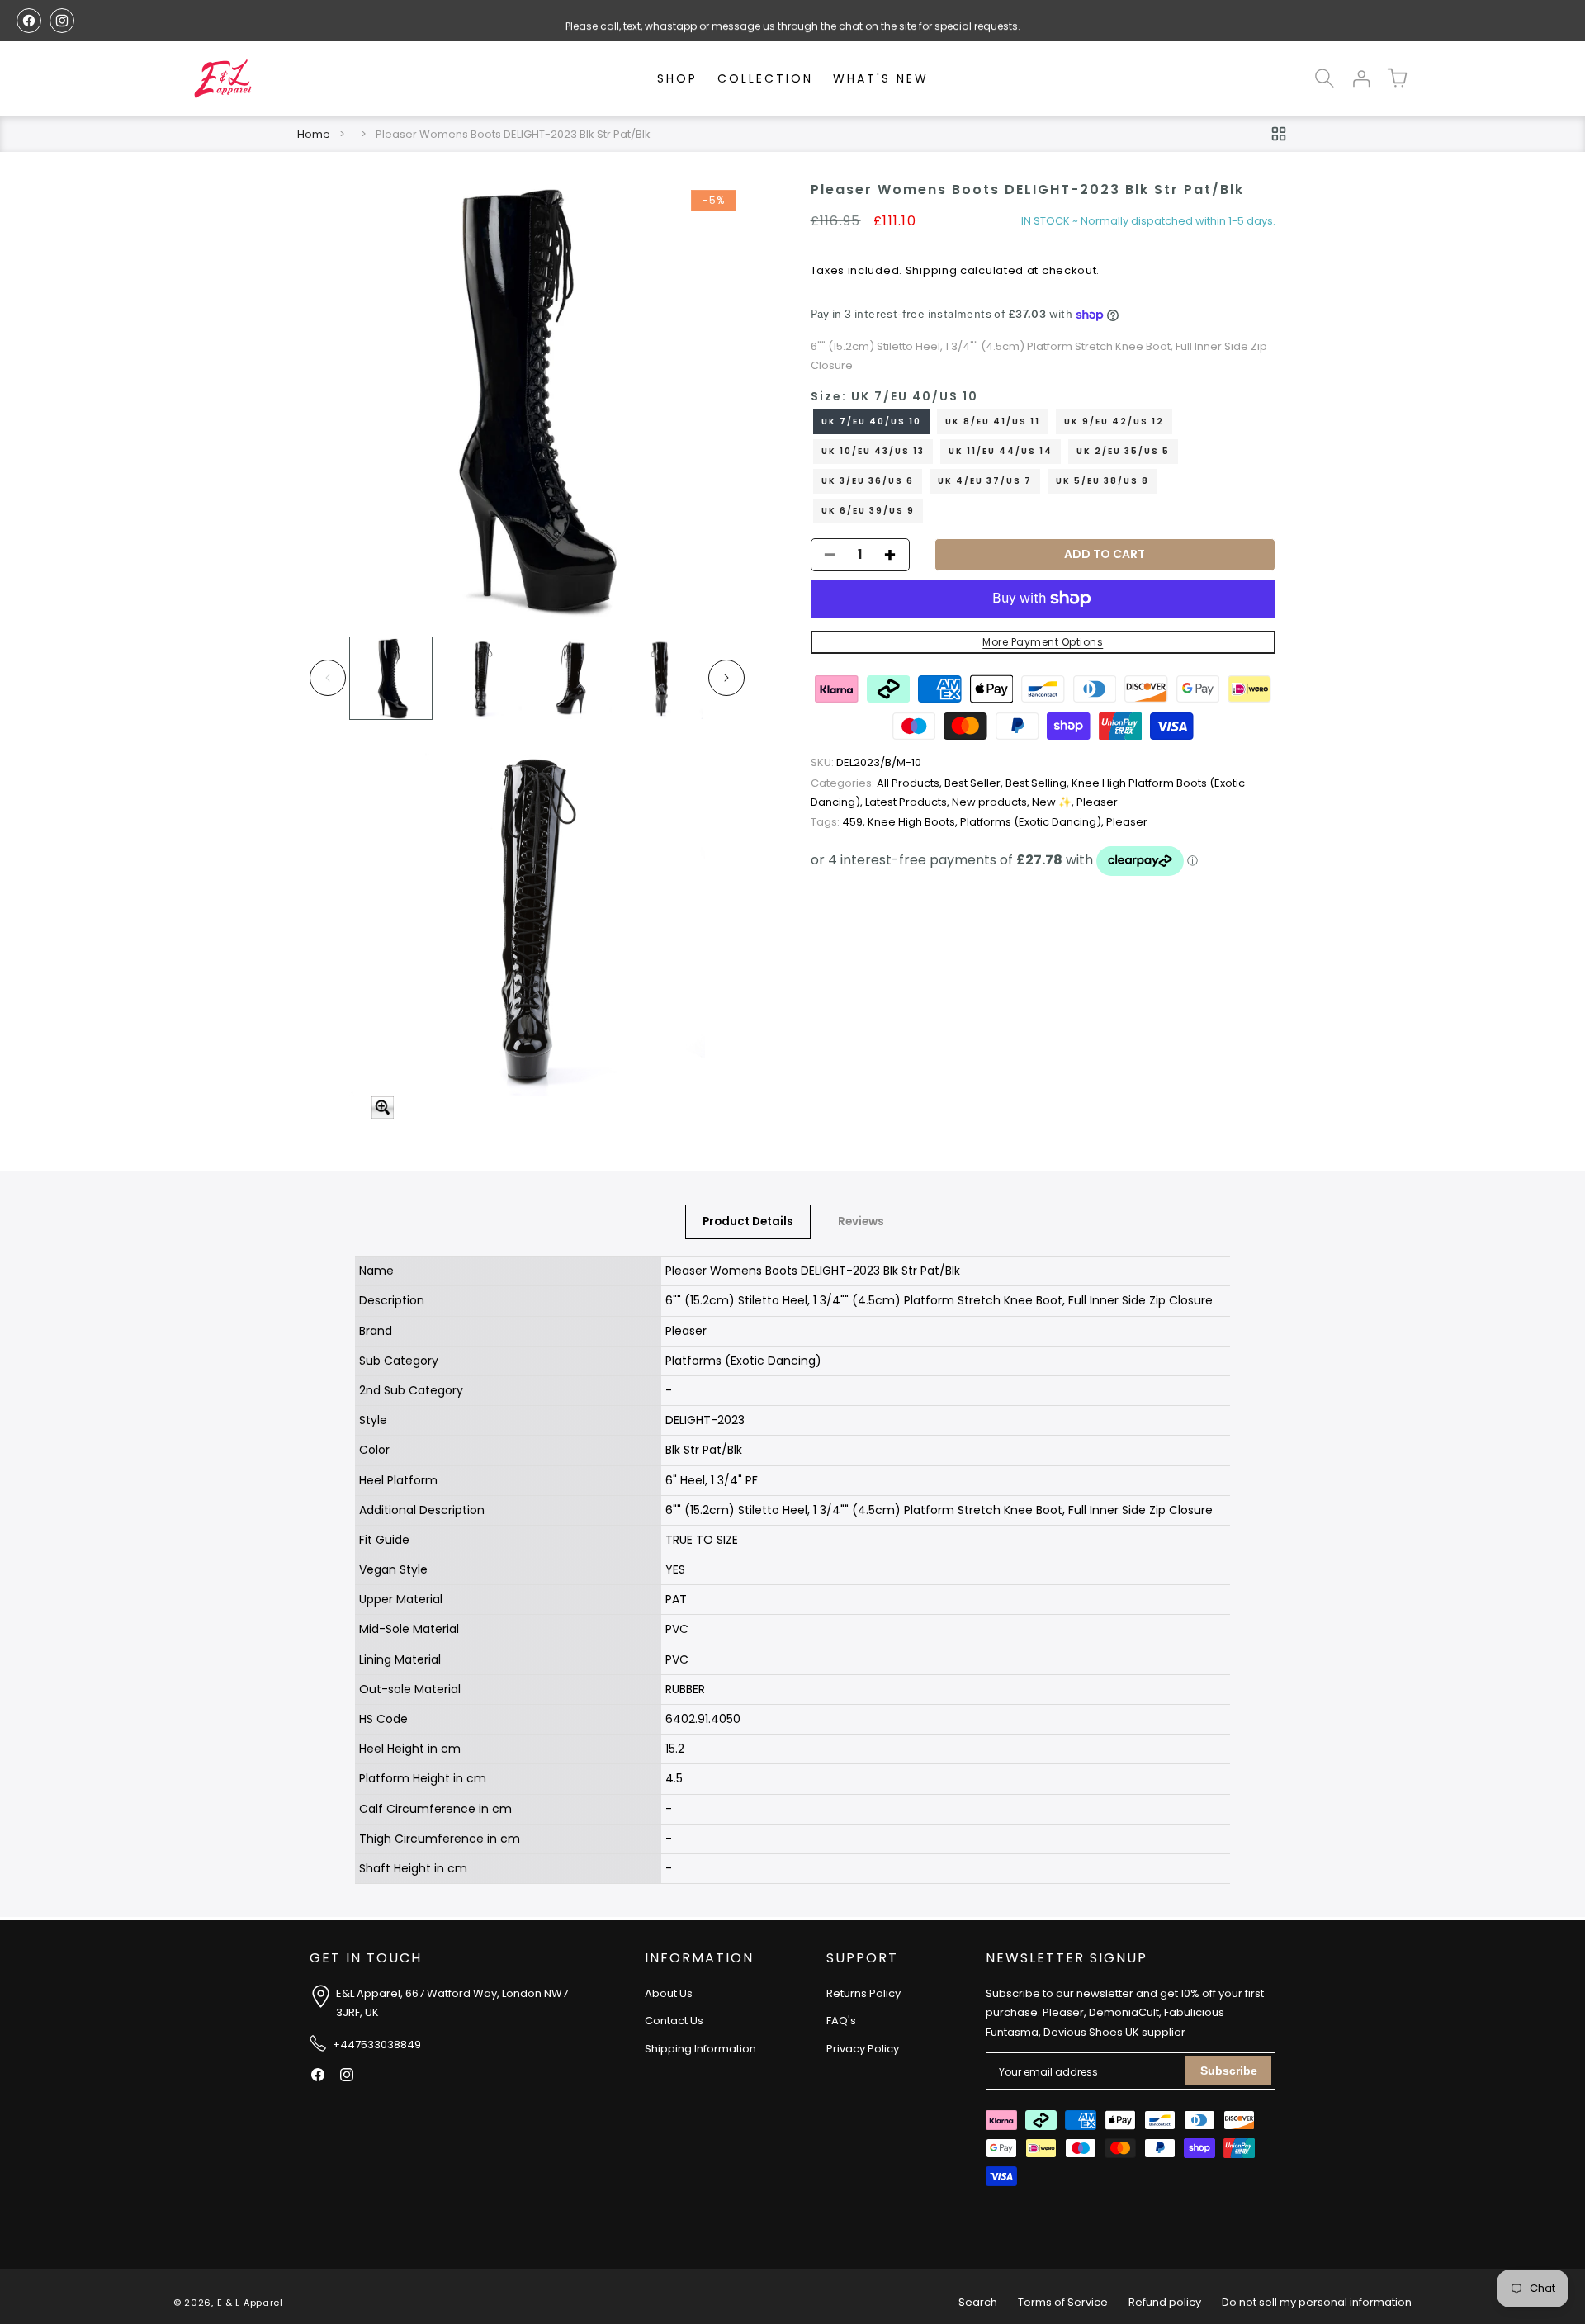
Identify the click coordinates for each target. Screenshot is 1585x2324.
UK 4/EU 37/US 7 (985, 481)
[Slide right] (726, 678)
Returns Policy (863, 1993)
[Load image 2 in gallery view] (481, 678)
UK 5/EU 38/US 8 (1102, 481)
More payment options (1043, 642)
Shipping (932, 270)
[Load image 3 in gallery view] (571, 678)
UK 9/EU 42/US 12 (1114, 421)
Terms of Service (1063, 2302)
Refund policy (1165, 2302)
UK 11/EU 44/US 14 (1001, 451)
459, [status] (839, 822)
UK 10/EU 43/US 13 (873, 451)
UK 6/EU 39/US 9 (868, 511)
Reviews (861, 1221)
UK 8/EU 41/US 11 (993, 421)
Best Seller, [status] (975, 783)
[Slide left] (328, 678)
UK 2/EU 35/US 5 (1123, 451)
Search (978, 2302)
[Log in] (1360, 78)
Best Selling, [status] (1039, 783)
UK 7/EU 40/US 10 (871, 421)
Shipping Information (700, 2049)
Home (314, 134)
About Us (669, 1993)
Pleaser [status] (1097, 803)
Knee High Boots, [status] (914, 822)
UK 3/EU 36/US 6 (868, 481)
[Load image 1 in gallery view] (391, 678)
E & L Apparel (250, 2303)
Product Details (748, 1221)
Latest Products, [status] (908, 803)
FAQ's (841, 2021)
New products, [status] (992, 803)
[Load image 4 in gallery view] (661, 678)
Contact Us (674, 2021)
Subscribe (1229, 2071)
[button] (1324, 78)
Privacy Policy (863, 2049)
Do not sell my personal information (1317, 2302)
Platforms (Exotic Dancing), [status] (1033, 822)
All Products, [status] (878, 783)
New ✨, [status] (1054, 803)
